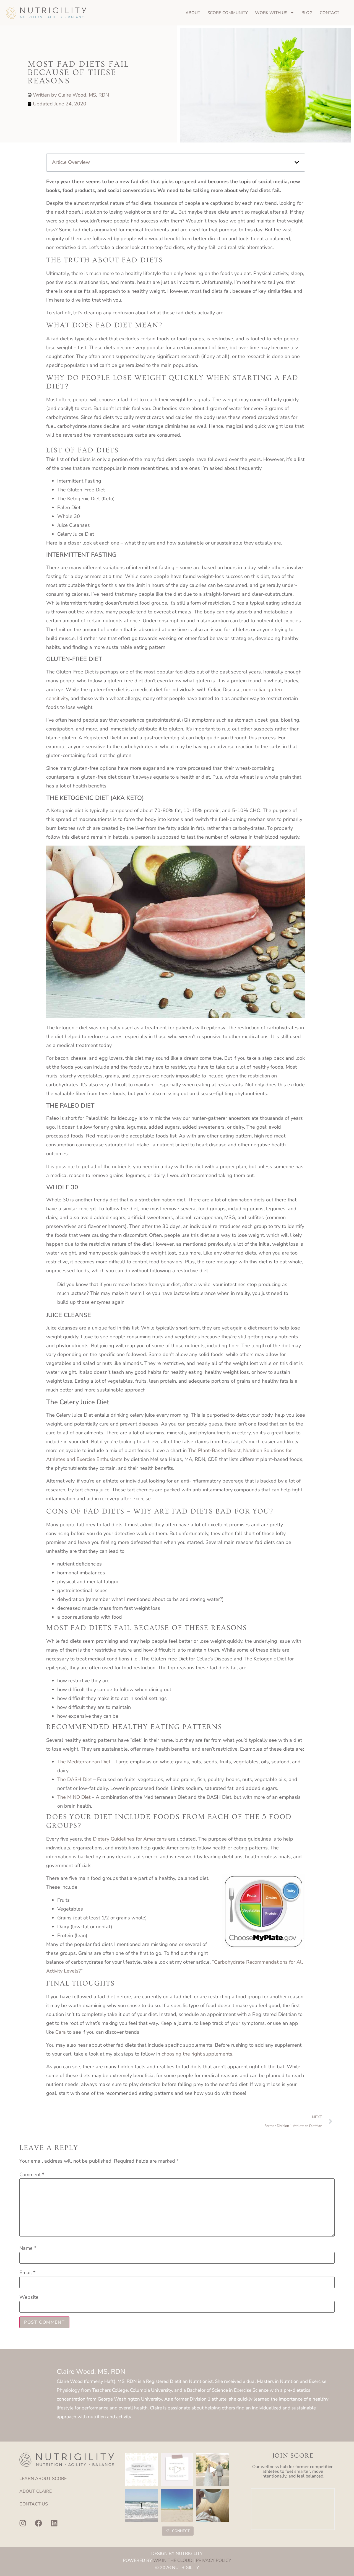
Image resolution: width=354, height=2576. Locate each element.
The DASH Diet (75, 1779)
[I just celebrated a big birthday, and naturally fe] (141, 2505)
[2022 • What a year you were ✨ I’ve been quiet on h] (213, 2470)
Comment (32, 2175)
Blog (307, 13)
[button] (297, 162)
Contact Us (34, 2504)
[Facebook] (38, 2523)
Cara (61, 2032)
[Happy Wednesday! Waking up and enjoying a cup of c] (213, 2505)
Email (27, 2272)
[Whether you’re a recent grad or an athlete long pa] (141, 2470)
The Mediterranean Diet (84, 1762)
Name (28, 2248)
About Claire (36, 2491)
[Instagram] (23, 2523)
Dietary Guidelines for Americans (130, 1839)
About (193, 13)
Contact (330, 13)
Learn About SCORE (43, 2479)
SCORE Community (228, 13)
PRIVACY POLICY (214, 2561)
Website (29, 2297)
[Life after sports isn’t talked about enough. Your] (177, 2470)
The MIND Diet (74, 1797)
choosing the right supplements (197, 2054)
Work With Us (271, 13)
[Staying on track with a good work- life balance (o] (177, 2505)
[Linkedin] (54, 2523)
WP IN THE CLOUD (173, 2561)
